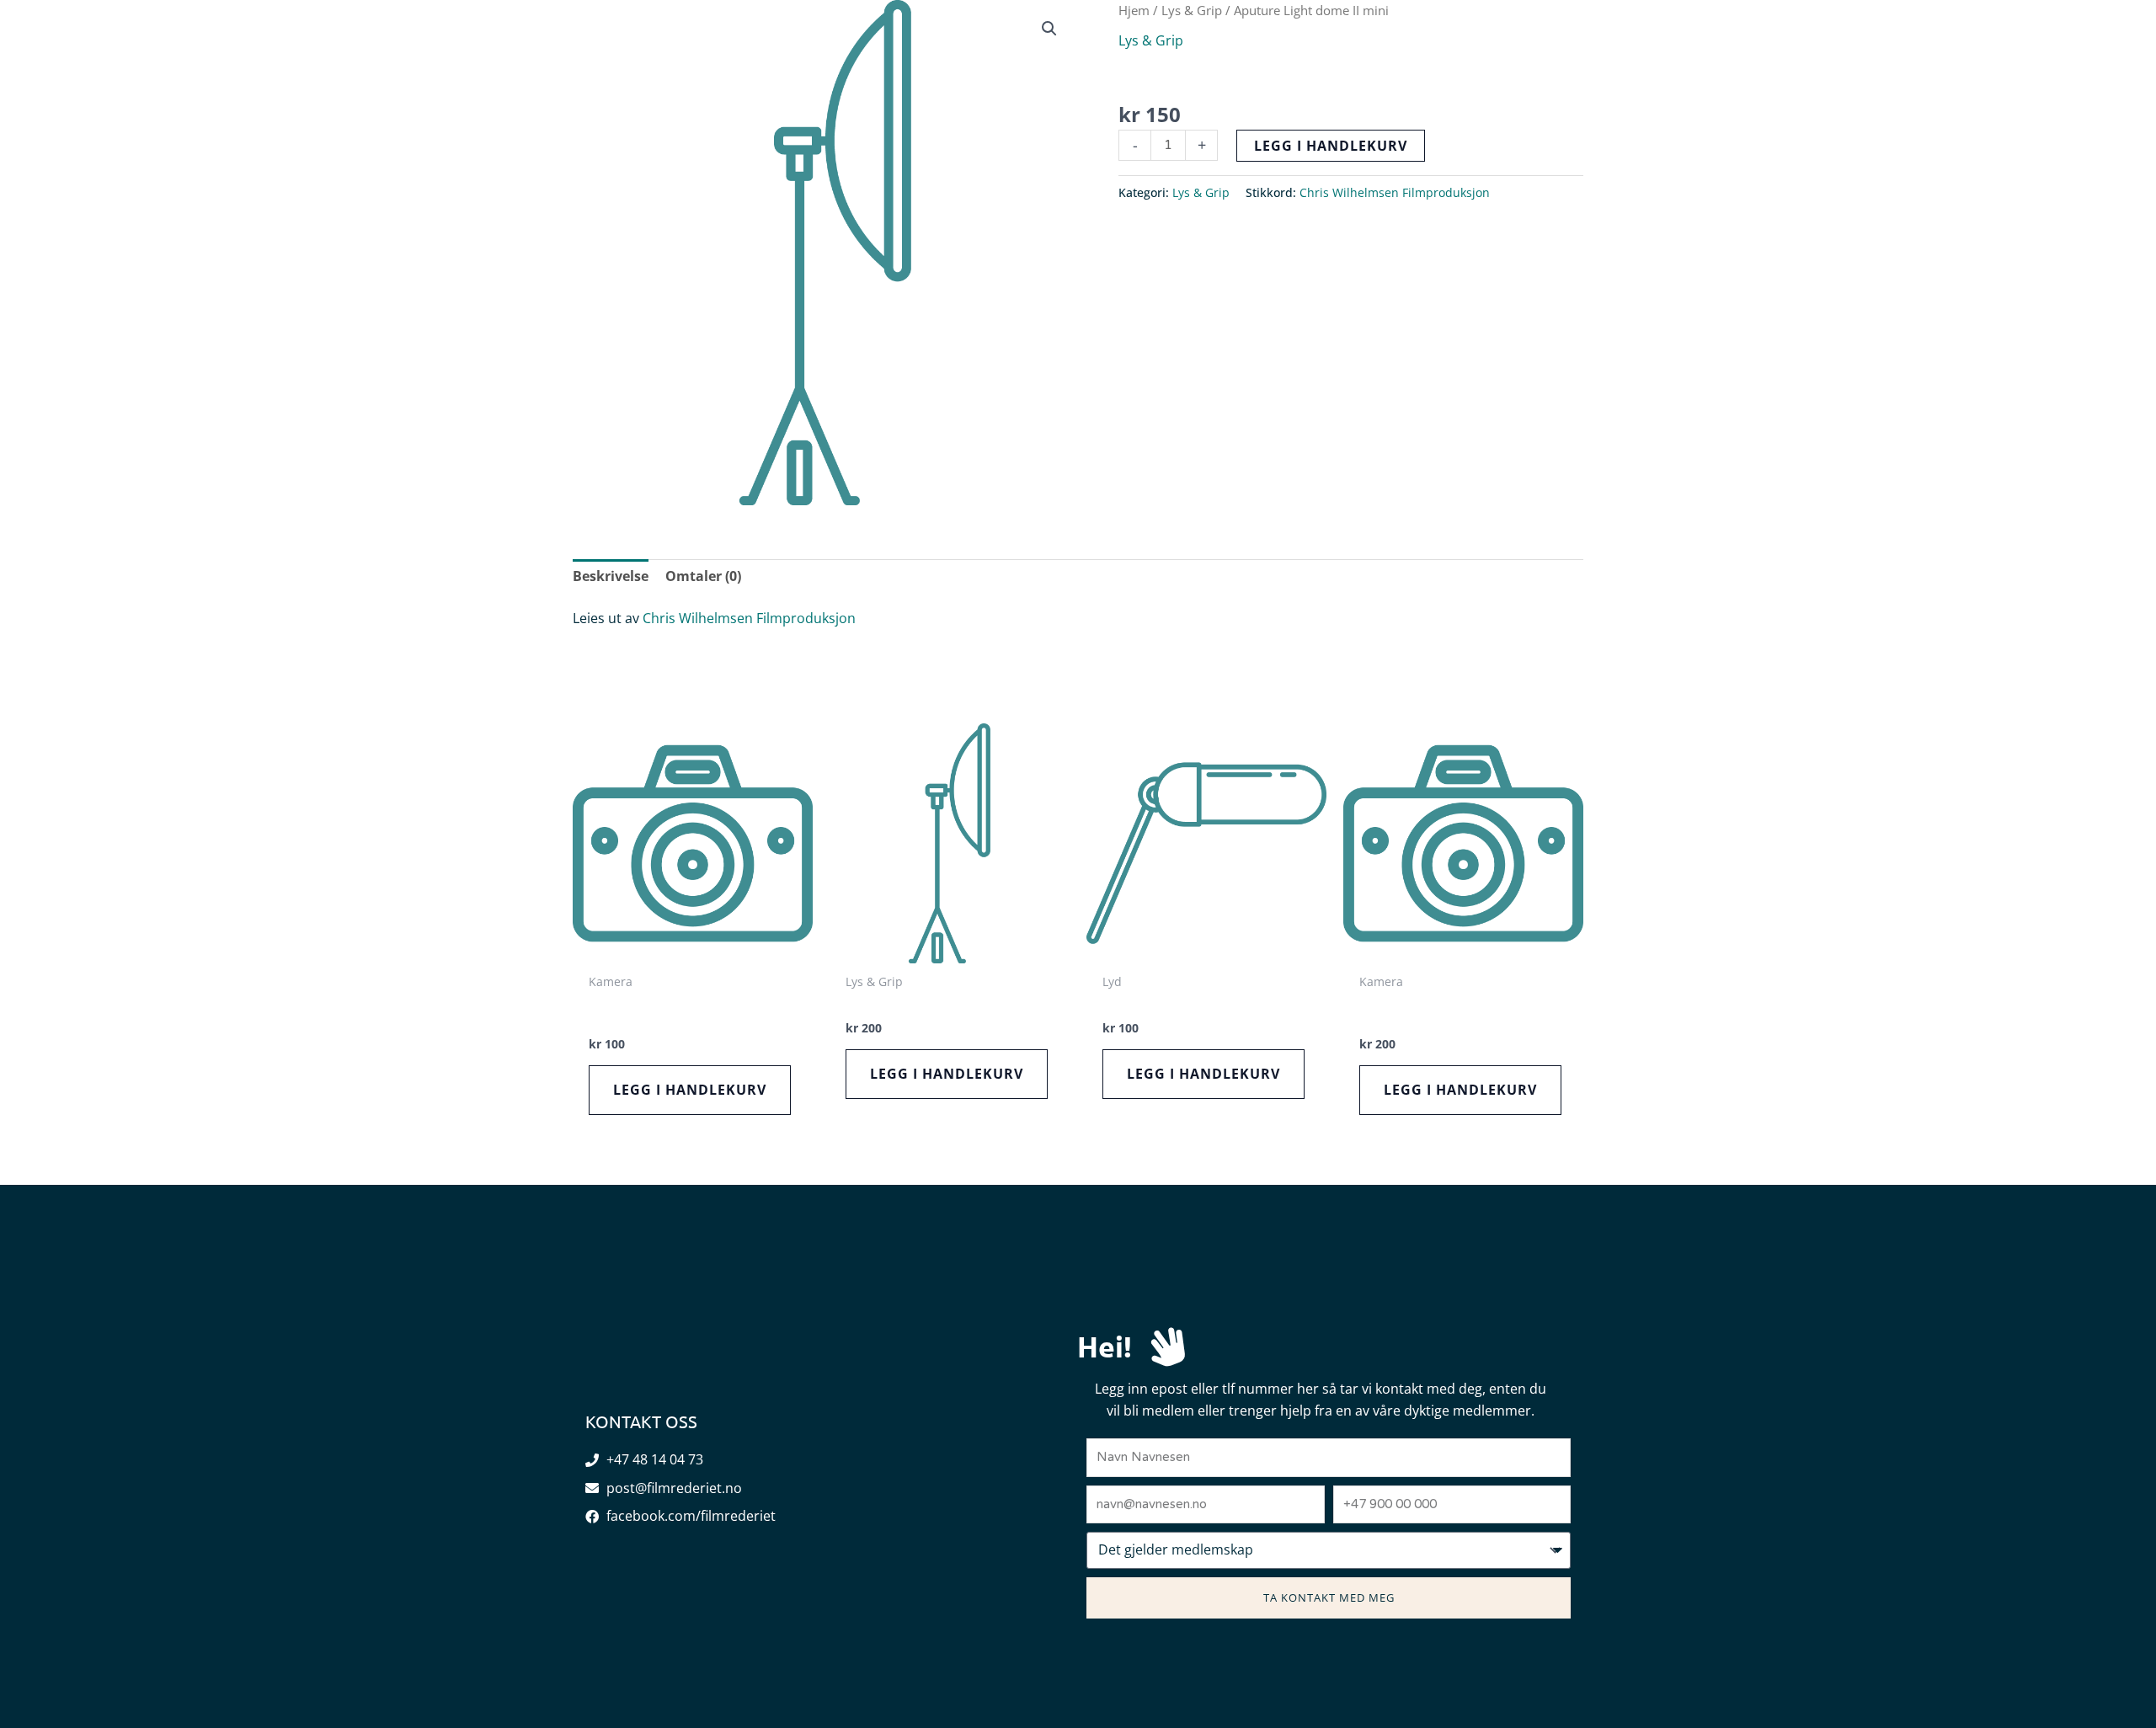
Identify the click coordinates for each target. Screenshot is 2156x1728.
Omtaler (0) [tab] (703, 576)
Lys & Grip (1192, 10)
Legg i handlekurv (1331, 146)
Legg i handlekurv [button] (690, 1090)
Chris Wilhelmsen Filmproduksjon (1395, 192)
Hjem (1134, 10)
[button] (2055, 59)
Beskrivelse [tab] (611, 576)
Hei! (1105, 1346)
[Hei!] (1168, 1347)
